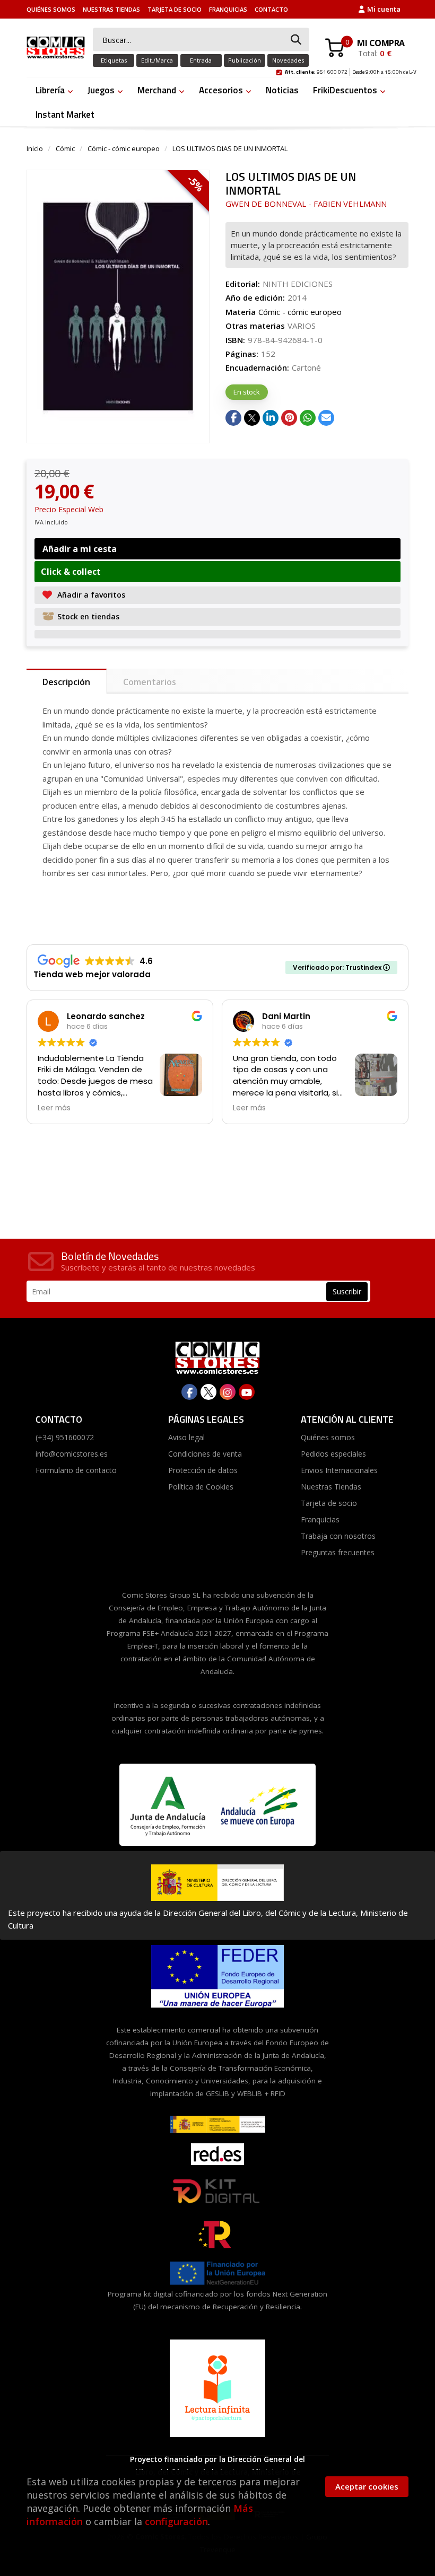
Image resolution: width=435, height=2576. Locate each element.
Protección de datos (203, 1470)
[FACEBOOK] (189, 1392)
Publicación (245, 60)
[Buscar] (296, 40)
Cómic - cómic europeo (124, 148)
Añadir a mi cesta (80, 549)
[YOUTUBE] (247, 1392)
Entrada (201, 60)
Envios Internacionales (339, 1470)
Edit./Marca (157, 60)
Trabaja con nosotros (338, 1536)
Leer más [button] (54, 1108)
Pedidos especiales (333, 1454)
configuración (176, 2521)
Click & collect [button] (71, 572)
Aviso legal (186, 1437)
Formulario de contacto (76, 1470)
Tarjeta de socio (175, 9)
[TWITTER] (208, 1392)
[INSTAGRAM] (228, 1392)
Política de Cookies (201, 1487)
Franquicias (228, 9)
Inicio (35, 148)
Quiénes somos (51, 9)
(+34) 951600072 (65, 1437)
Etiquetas (114, 60)
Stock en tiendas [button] (88, 616)
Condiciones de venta (205, 1454)
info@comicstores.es (72, 1454)
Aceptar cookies (367, 2486)
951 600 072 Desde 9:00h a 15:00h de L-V (351, 71)
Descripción (66, 682)
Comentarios (150, 682)
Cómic (65, 148)
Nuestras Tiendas (111, 9)
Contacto (271, 9)
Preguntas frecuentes (338, 1552)
